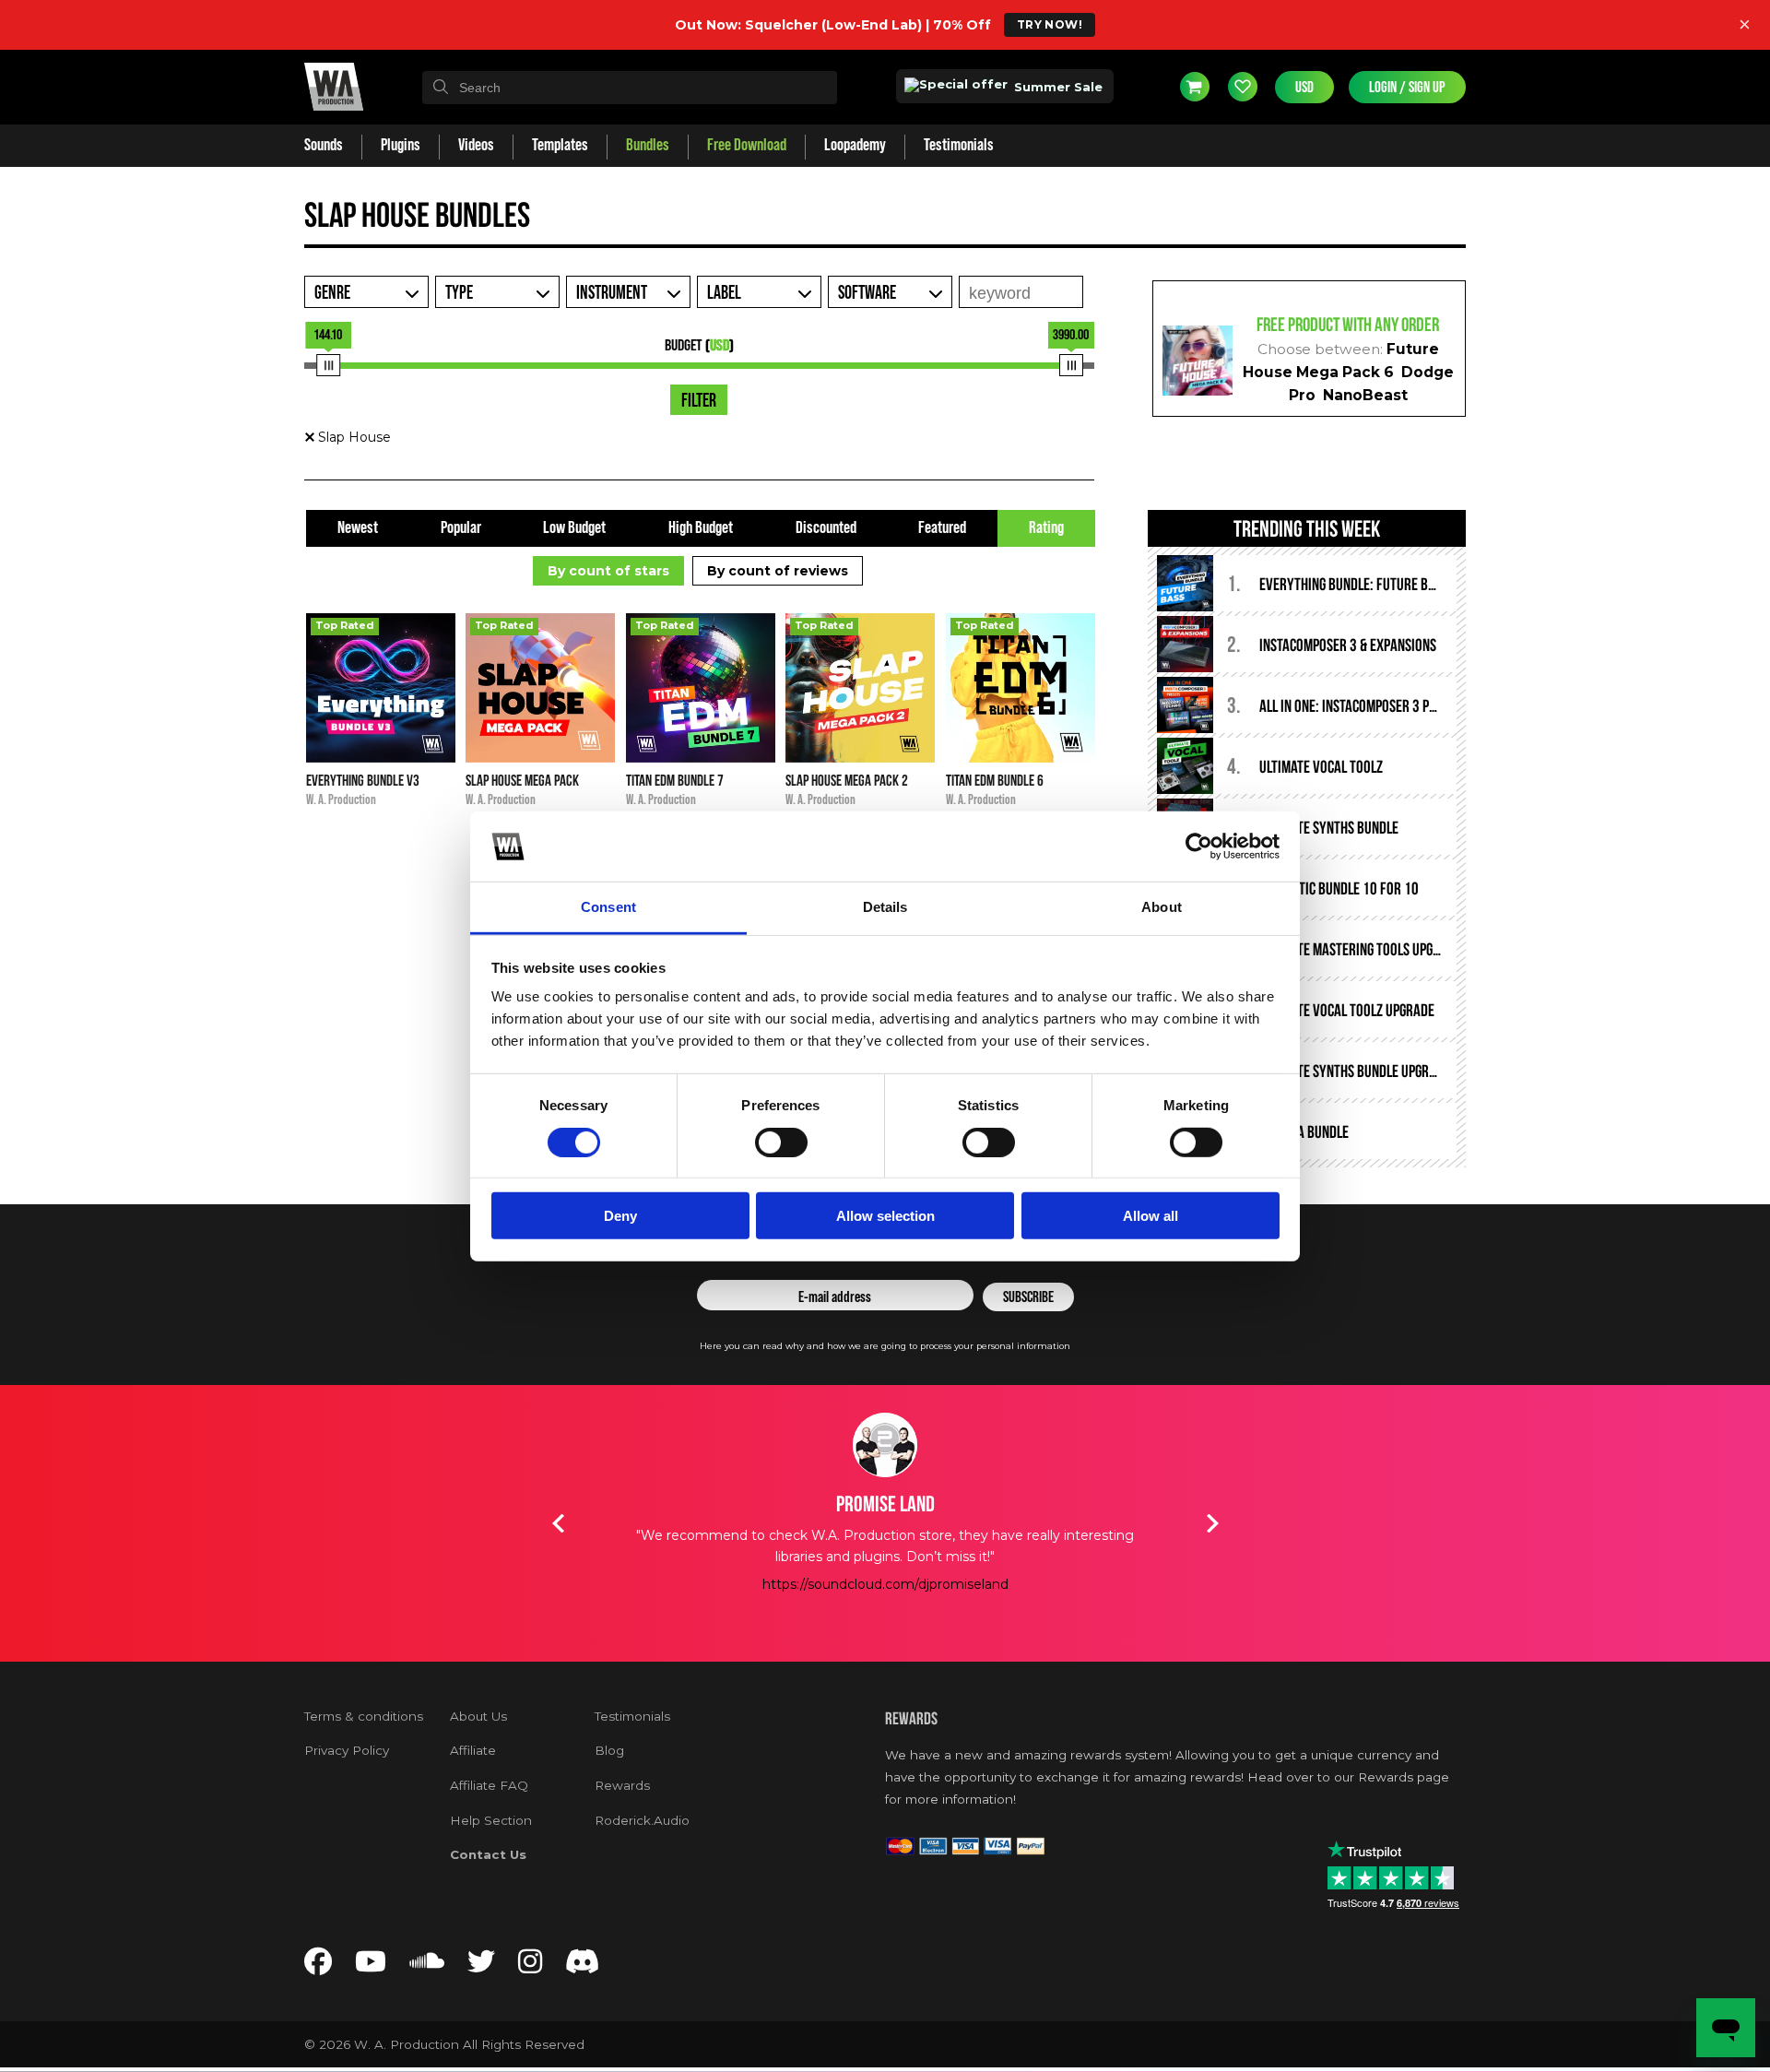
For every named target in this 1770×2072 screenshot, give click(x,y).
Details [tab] (885, 907)
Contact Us (488, 1854)
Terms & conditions (364, 1716)
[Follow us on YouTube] (371, 1966)
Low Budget (574, 528)
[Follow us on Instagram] (530, 1966)
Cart (1195, 87)
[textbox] (630, 88)
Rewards (622, 1785)
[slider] (328, 365)
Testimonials (632, 1716)
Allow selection (885, 1216)
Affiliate (473, 1750)
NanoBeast (1365, 395)
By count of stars (608, 571)
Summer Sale (1056, 87)
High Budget (701, 528)
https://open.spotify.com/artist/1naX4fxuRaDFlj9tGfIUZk (885, 1626)
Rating (1046, 528)
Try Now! (1050, 24)
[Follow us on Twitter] (481, 1966)
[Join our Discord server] (583, 1966)
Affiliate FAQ (489, 1785)
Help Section (491, 1820)
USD (1304, 87)
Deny (620, 1216)
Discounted (826, 528)
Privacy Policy (347, 1750)
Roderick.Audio (642, 1820)
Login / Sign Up (1407, 87)
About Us (478, 1716)
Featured (942, 528)
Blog (609, 1750)
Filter (699, 401)
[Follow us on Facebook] (318, 1966)
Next (1212, 1523)
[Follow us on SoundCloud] (427, 1966)
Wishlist (1243, 87)
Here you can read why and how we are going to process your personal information (885, 1346)
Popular (461, 528)
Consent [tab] (608, 907)
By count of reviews (778, 571)
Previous (558, 1523)
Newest (358, 528)
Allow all (1150, 1216)
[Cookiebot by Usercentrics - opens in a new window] (1199, 847)
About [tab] (1162, 907)
